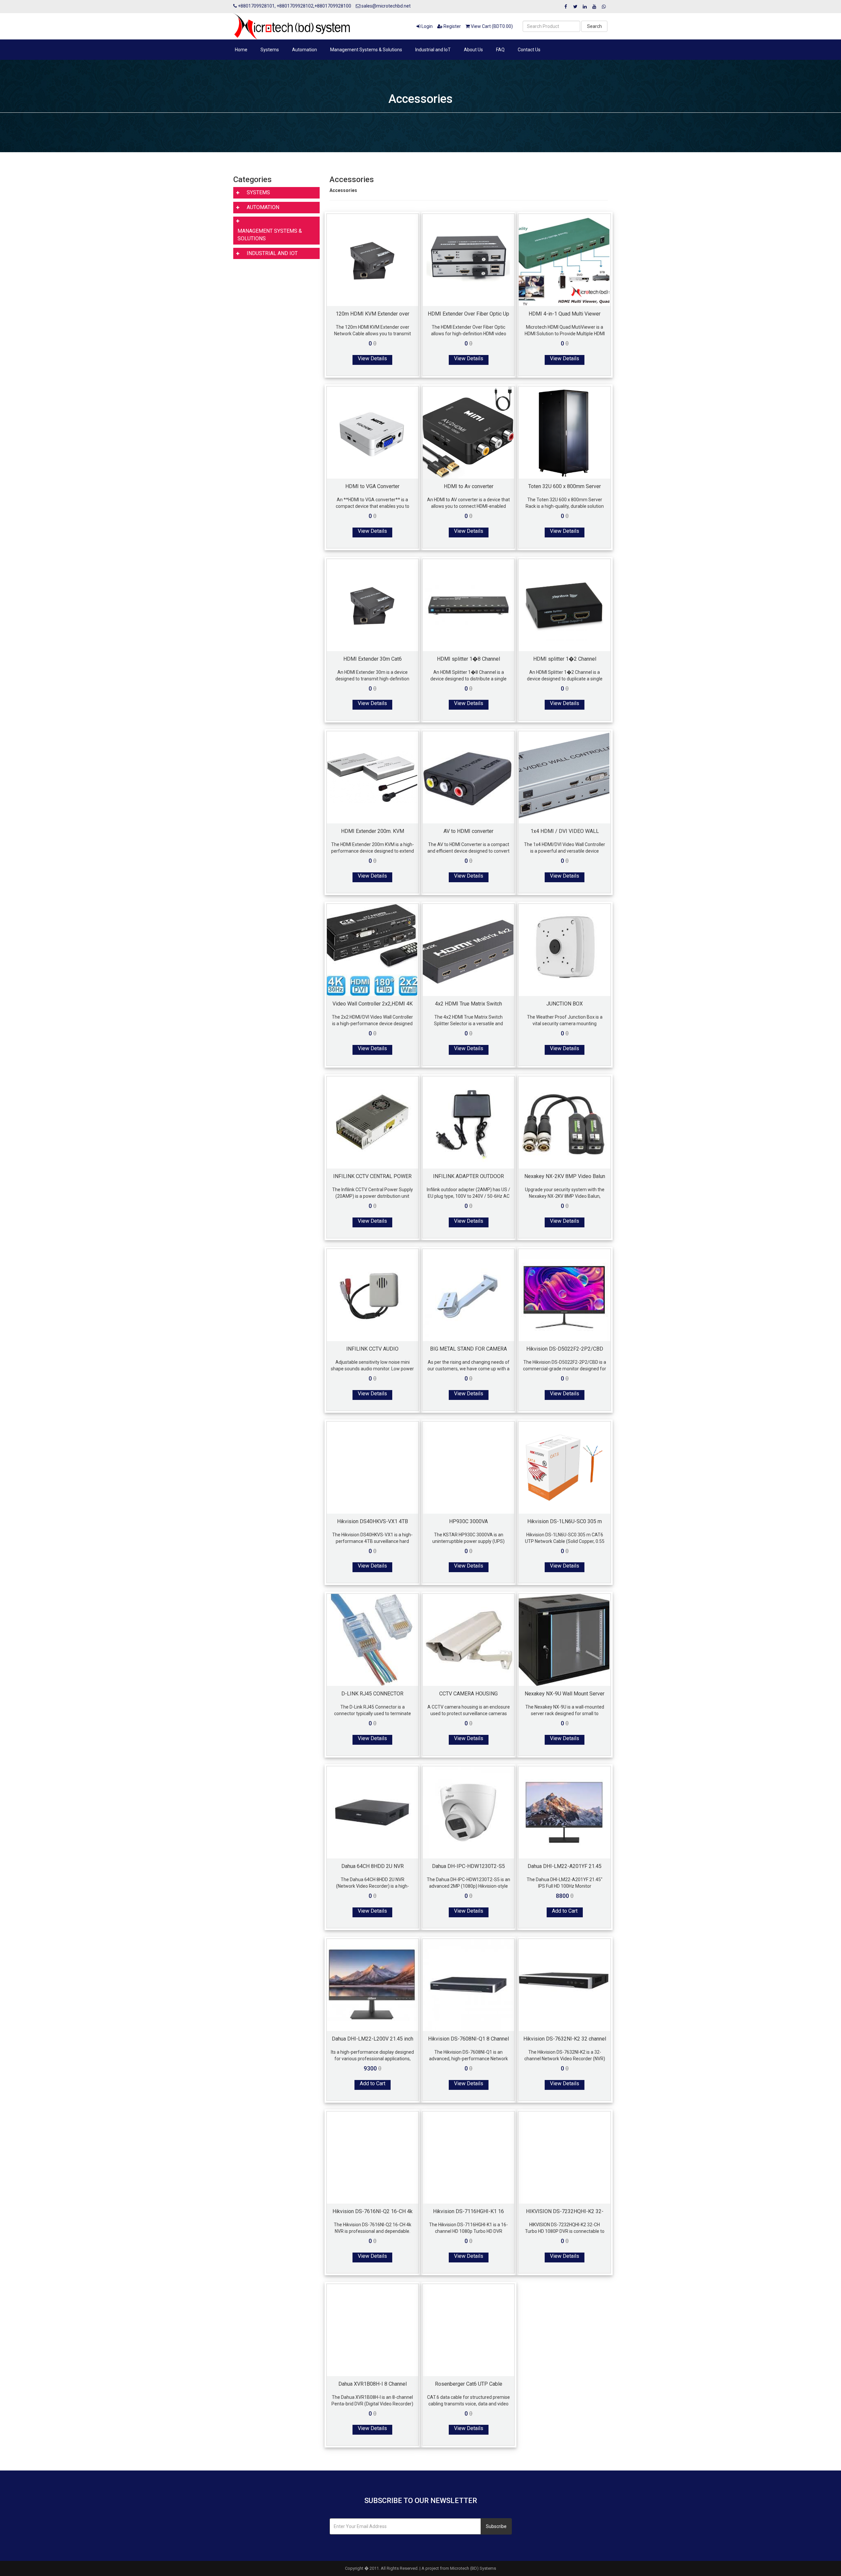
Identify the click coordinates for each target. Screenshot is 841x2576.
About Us (473, 50)
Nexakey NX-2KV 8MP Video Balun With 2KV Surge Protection (565, 1176)
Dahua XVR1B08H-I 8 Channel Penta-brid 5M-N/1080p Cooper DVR (372, 2384)
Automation (305, 50)
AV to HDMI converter (468, 831)
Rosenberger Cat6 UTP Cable (469, 2384)
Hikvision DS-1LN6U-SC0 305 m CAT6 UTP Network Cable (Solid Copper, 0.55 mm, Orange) (565, 1521)
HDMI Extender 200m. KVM (373, 831)
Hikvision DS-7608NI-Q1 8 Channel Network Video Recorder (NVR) (468, 2039)
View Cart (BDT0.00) (491, 26)
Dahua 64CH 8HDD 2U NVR (373, 1866)
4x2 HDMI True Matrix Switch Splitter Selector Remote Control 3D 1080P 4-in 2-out (469, 1004)
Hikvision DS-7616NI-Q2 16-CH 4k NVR (373, 2211)
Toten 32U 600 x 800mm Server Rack (565, 486)
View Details (372, 358)
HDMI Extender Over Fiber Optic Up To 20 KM (468, 314)
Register (452, 26)
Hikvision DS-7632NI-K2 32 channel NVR (565, 2039)
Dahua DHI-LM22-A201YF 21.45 (565, 1866)
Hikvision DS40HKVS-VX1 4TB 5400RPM (373, 1521)
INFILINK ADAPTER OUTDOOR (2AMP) (468, 1176)
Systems (270, 50)
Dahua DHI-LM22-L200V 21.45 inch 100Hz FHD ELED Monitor (373, 2039)
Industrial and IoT (433, 50)
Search (594, 26)
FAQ (500, 50)
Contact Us (529, 50)
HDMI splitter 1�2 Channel (565, 659)
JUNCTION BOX (565, 1004)
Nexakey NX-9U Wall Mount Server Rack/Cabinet (565, 1693)
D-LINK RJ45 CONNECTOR (372, 1693)
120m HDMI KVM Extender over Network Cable (373, 314)
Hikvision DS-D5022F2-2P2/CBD (565, 1349)
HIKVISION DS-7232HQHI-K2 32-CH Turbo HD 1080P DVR (565, 2211)
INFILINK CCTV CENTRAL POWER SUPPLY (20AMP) (372, 1176)
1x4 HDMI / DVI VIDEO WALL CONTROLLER (565, 831)
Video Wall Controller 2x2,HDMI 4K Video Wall (373, 1004)
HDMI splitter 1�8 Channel (468, 659)
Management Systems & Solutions (366, 50)
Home (241, 50)
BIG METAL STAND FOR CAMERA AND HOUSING (468, 1349)
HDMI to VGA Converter (372, 486)
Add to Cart (565, 1911)
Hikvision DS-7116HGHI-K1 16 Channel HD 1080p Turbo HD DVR (468, 2211)
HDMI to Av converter (469, 486)
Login (427, 26)
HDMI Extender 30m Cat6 (373, 659)
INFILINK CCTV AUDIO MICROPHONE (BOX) (372, 1349)
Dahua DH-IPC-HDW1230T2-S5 (468, 1866)
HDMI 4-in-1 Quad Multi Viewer (565, 314)
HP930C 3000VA (468, 1521)
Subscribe (496, 2526)
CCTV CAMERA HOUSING (468, 1693)
